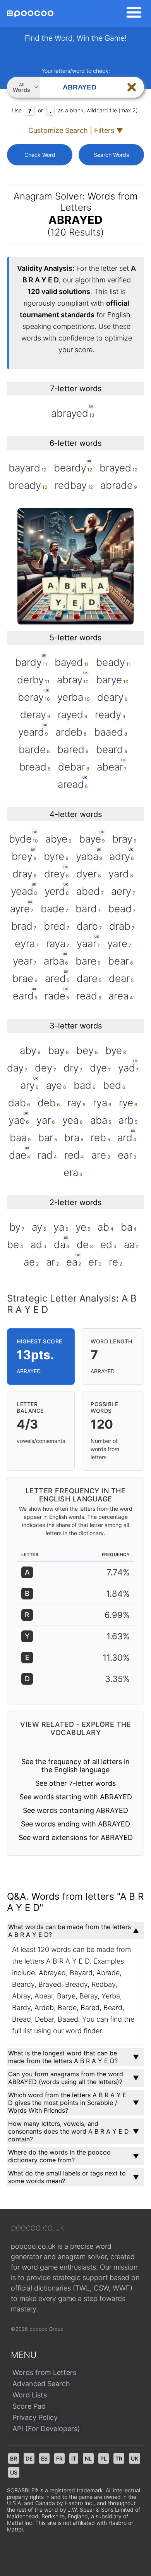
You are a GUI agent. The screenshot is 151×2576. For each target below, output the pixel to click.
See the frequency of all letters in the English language (75, 1766)
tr (119, 2458)
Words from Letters (44, 2372)
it (74, 2458)
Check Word (40, 155)
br (14, 2458)
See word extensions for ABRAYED (76, 1837)
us (14, 2472)
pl (104, 2458)
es (44, 2458)
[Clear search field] (132, 87)
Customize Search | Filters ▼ (76, 130)
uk (135, 2458)
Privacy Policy (35, 2417)
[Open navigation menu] (132, 14)
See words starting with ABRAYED (76, 1797)
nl (88, 2458)
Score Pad (29, 2406)
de (29, 2458)
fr (59, 2458)
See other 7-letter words (75, 1783)
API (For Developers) (46, 2429)
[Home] (30, 14)
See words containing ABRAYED (75, 1810)
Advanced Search (41, 2384)
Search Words (111, 155)
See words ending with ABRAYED (75, 1824)
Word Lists (30, 2395)
